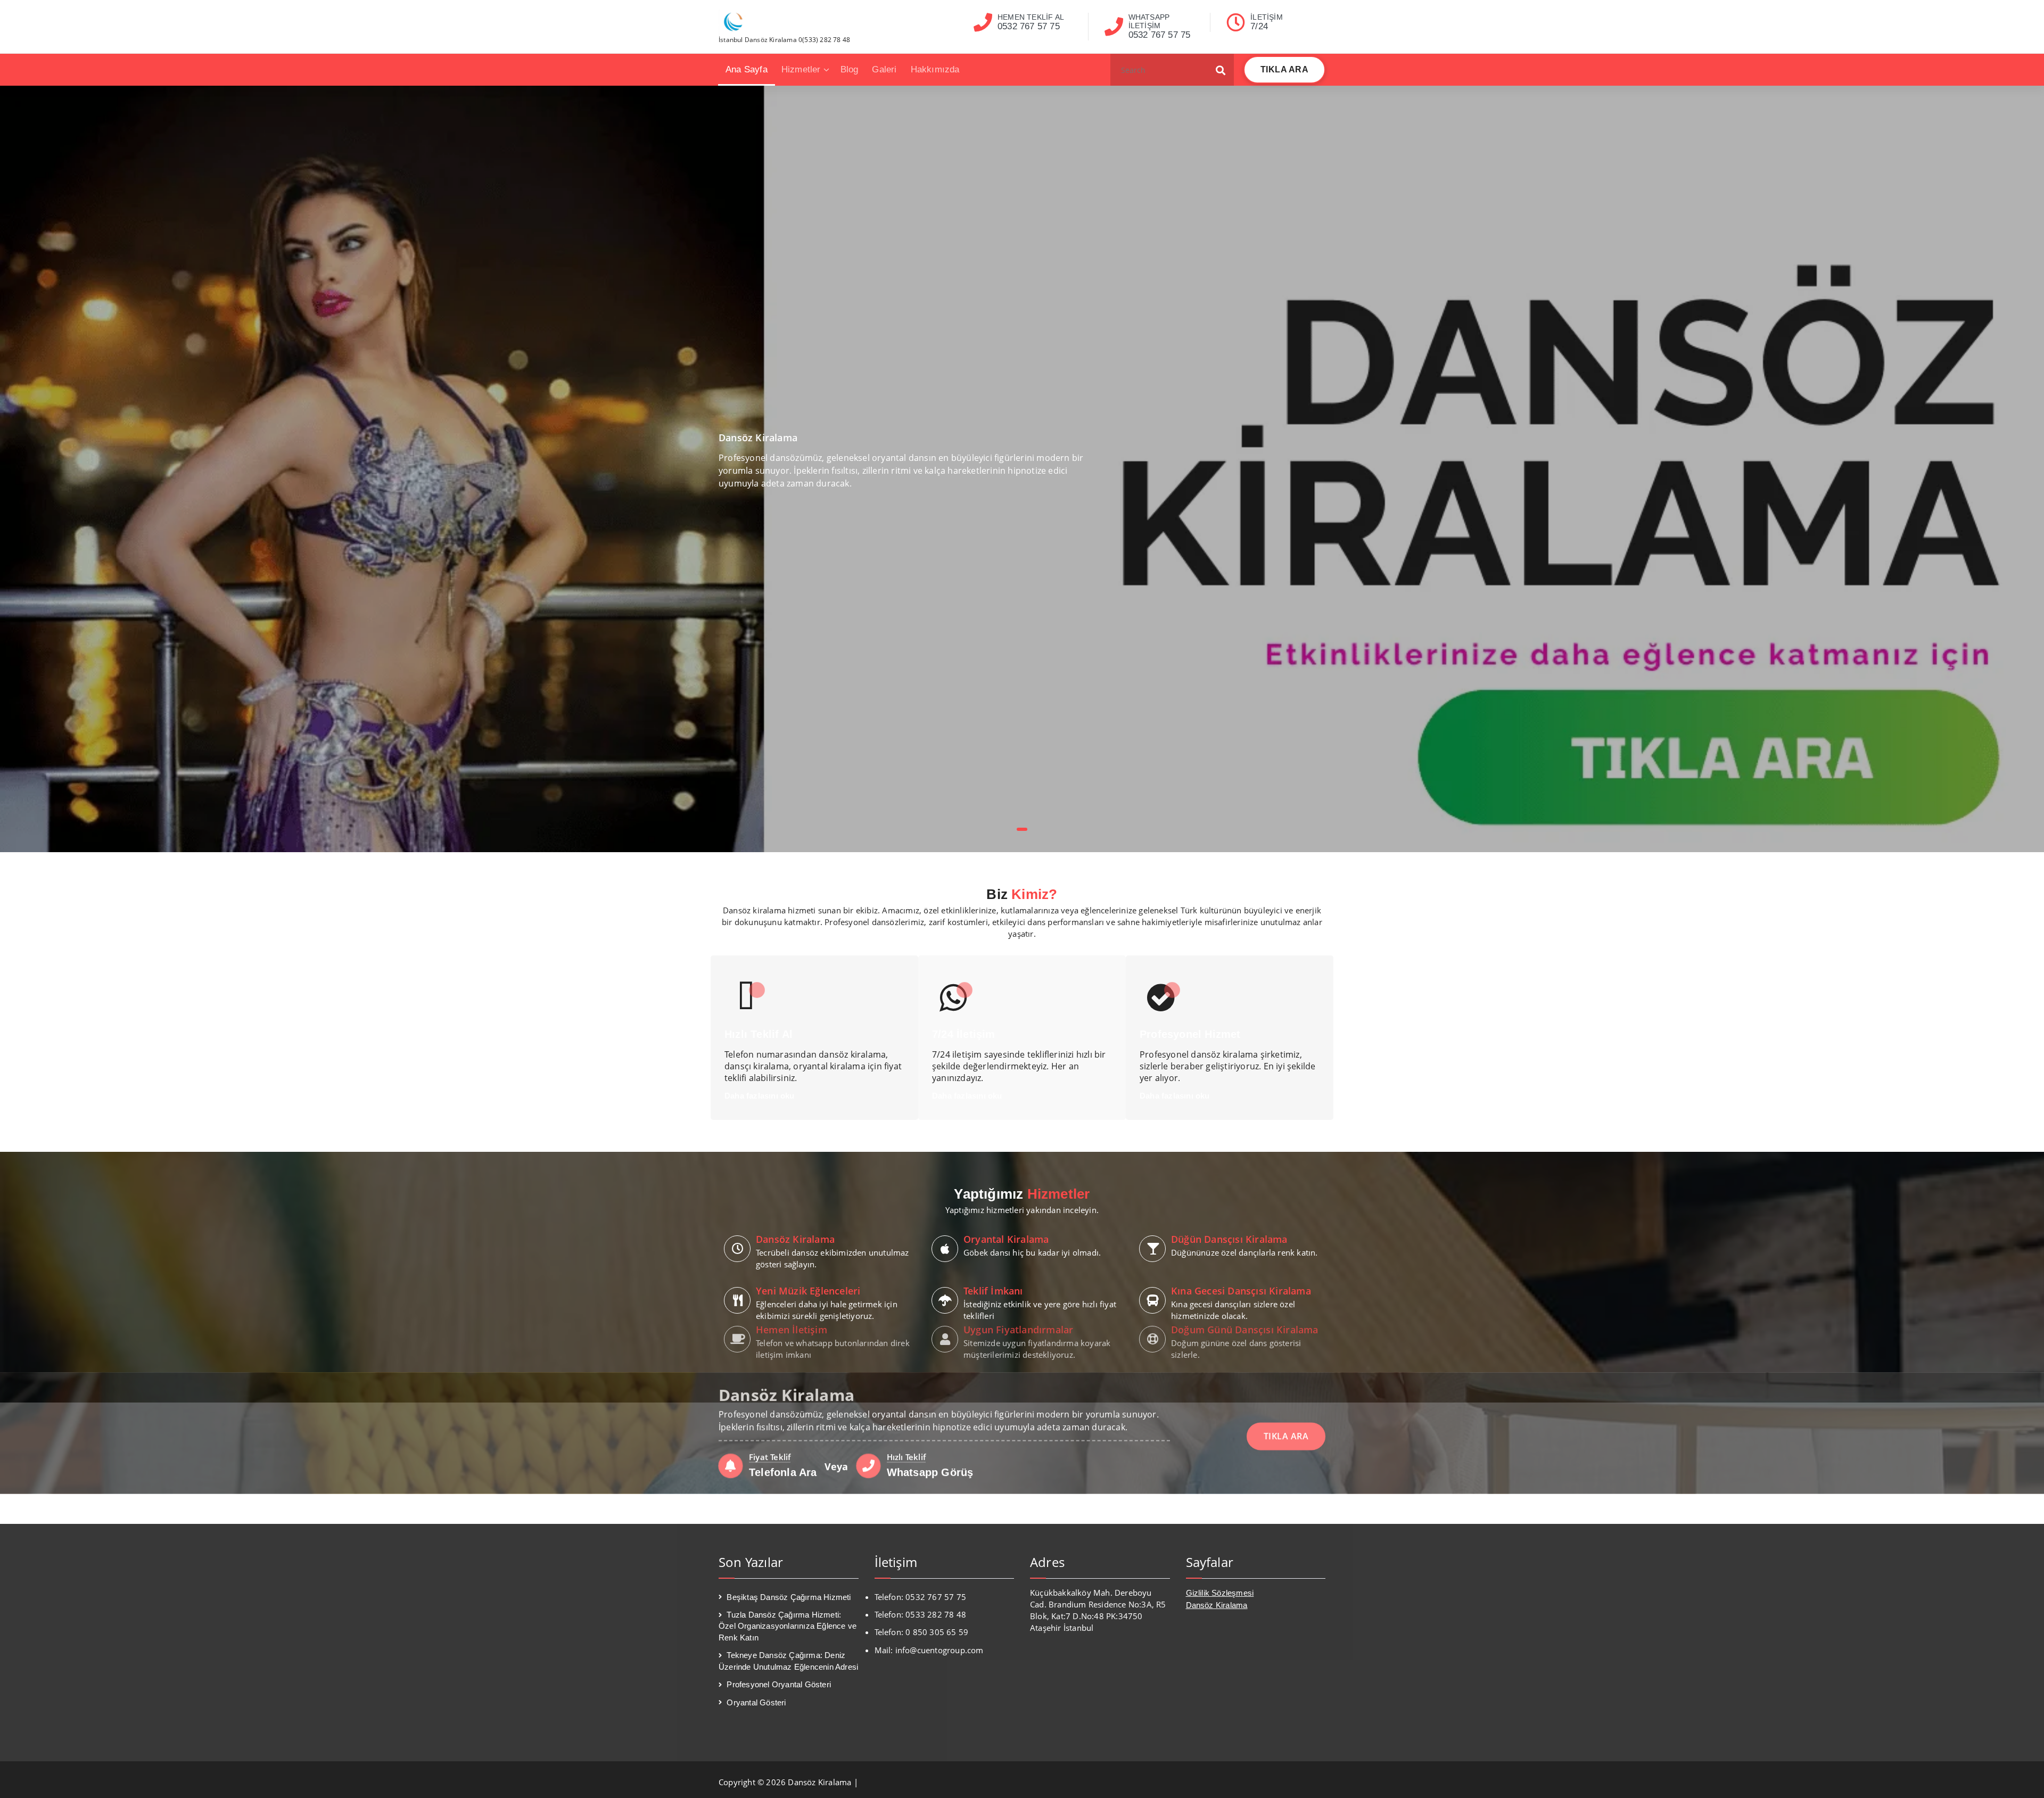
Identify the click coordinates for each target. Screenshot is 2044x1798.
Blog (850, 69)
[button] (1221, 70)
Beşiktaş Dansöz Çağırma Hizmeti (789, 1597)
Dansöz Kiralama (1217, 1605)
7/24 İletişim (964, 1034)
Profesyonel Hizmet (1190, 1034)
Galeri (884, 69)
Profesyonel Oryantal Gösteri (779, 1684)
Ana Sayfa (747, 69)
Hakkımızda (935, 69)
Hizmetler (801, 69)
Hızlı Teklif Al (759, 1034)
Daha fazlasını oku (760, 1096)
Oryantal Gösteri (756, 1702)
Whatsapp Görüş (930, 1503)
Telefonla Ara (783, 1503)
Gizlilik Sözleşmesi (1220, 1593)
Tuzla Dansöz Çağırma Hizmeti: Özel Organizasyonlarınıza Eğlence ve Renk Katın (788, 1626)
